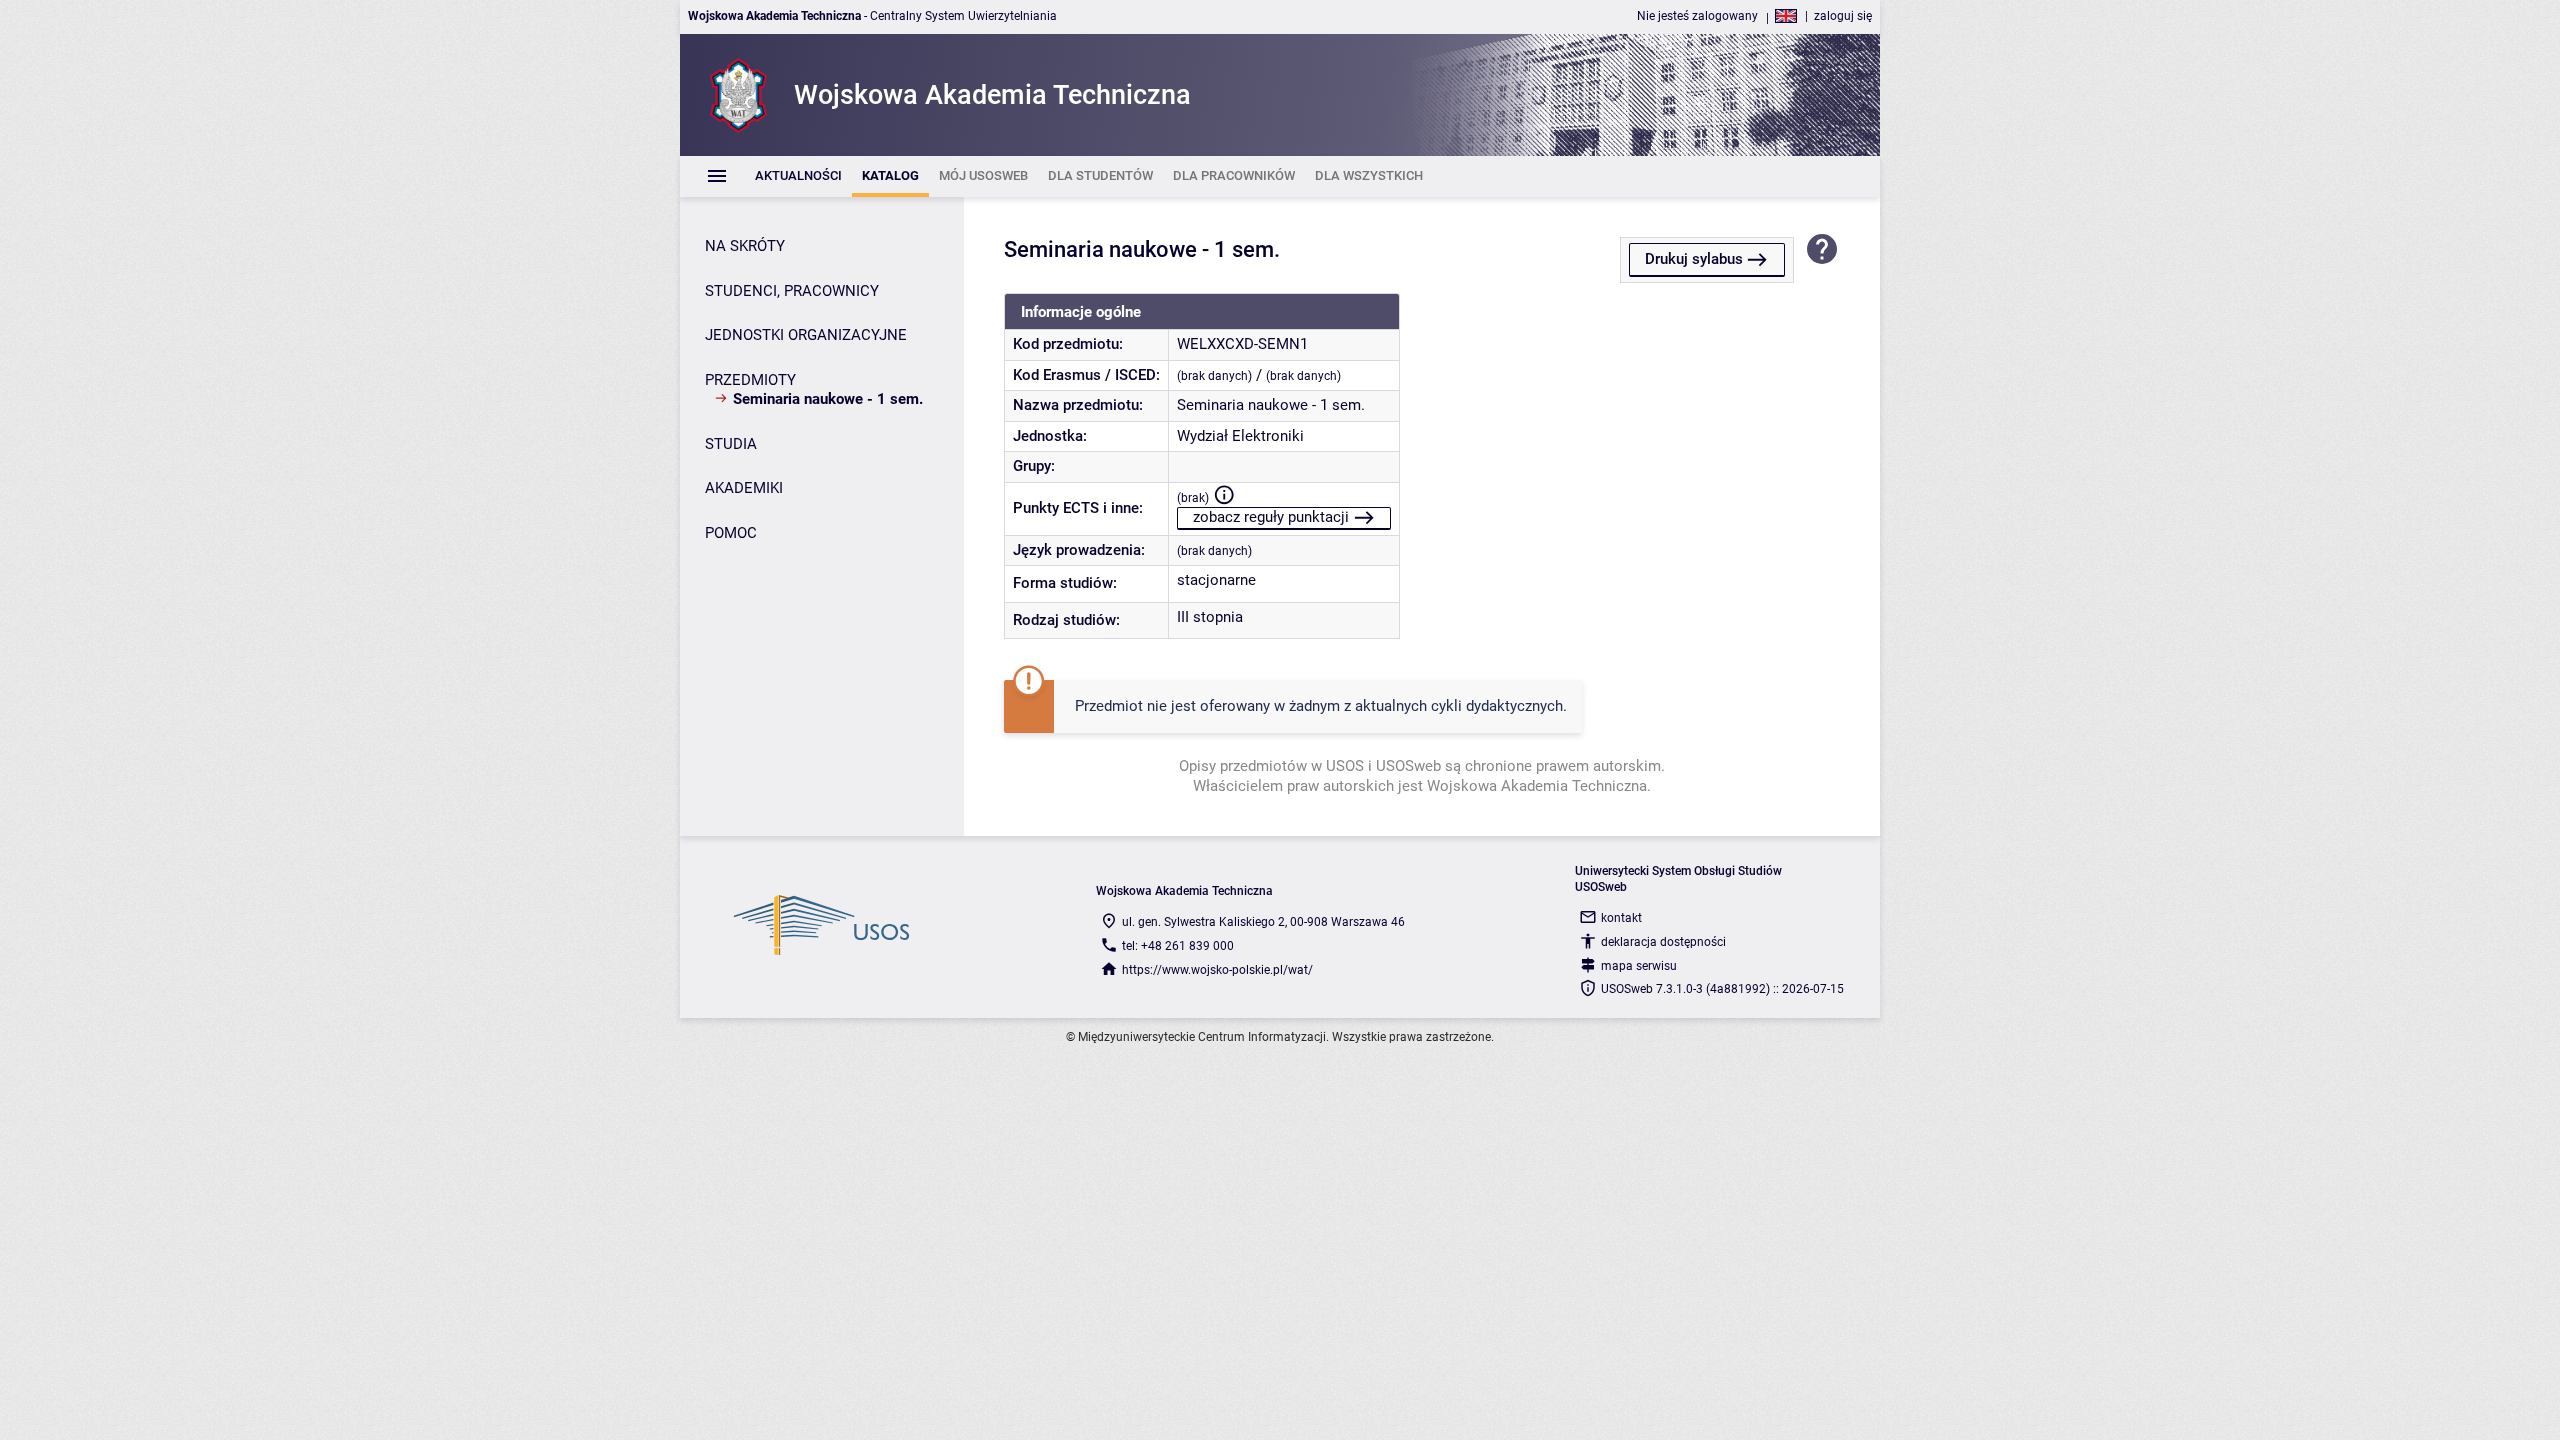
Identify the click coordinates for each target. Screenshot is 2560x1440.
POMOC (731, 533)
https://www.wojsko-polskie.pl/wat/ (1217, 970)
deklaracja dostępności (1663, 942)
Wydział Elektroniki (1240, 436)
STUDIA (731, 444)
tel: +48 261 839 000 (1178, 946)
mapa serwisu (1639, 966)
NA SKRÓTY (745, 246)
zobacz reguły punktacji (1271, 517)
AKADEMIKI (744, 488)
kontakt (1621, 918)
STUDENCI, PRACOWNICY (792, 291)
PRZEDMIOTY (750, 380)
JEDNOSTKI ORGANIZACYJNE (806, 335)
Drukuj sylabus (1694, 259)
